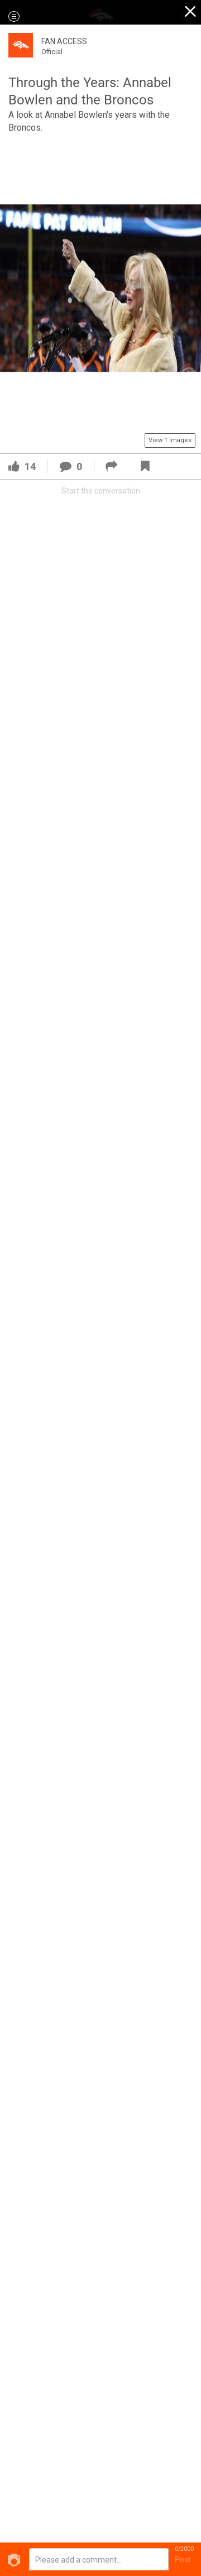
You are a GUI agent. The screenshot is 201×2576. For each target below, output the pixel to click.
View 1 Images (170, 440)
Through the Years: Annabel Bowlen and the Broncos (90, 91)
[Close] (191, 13)
